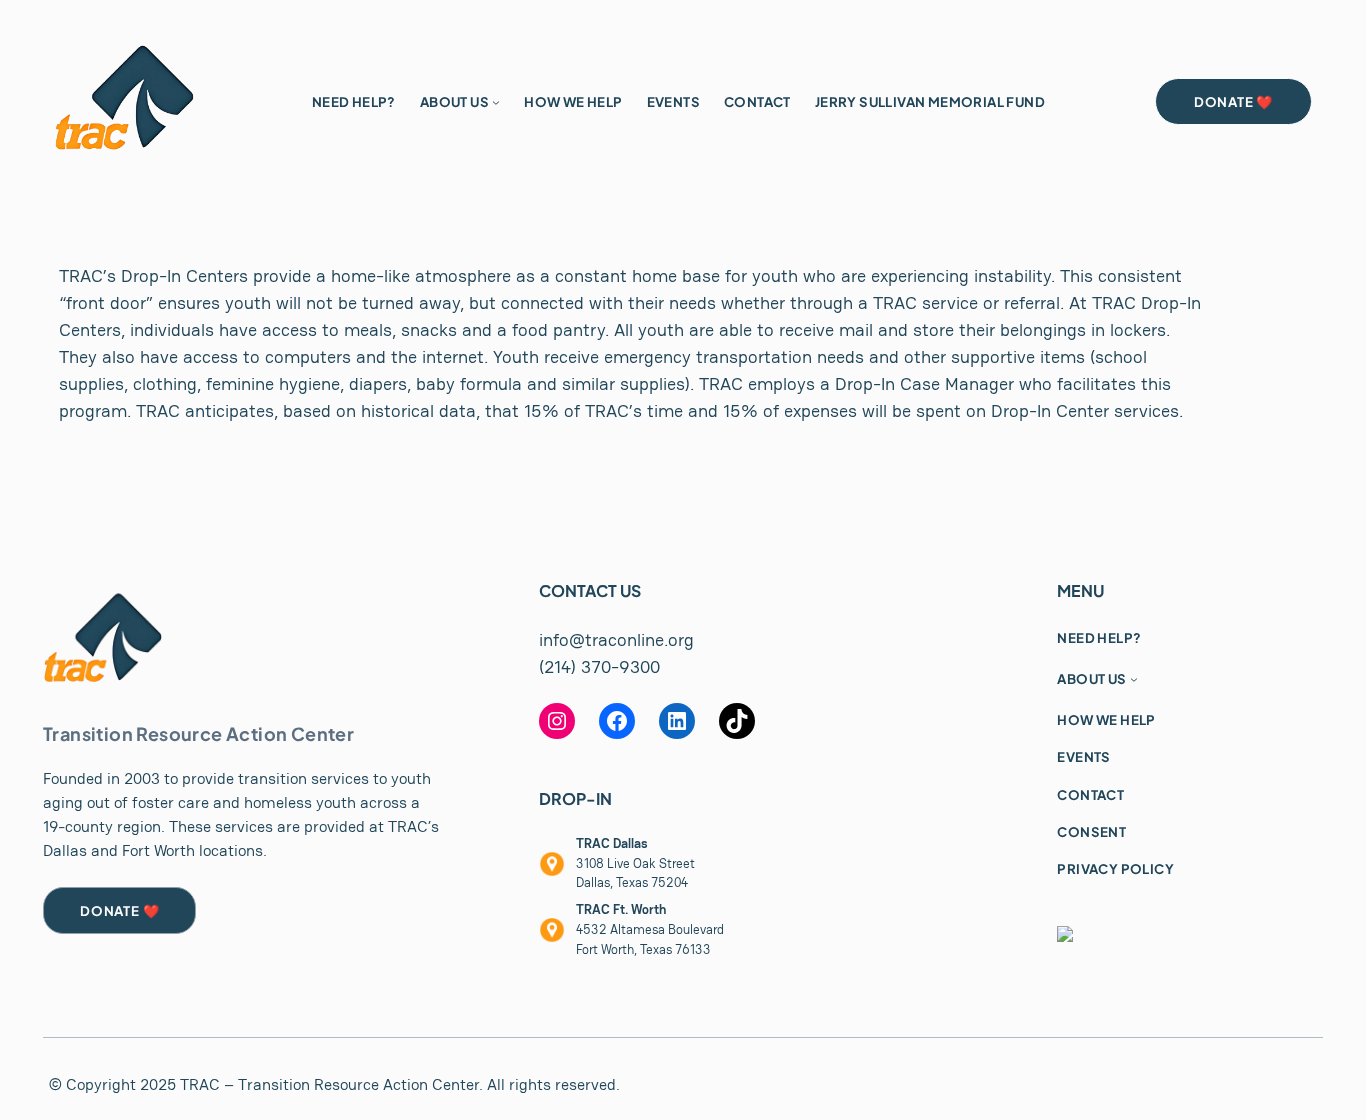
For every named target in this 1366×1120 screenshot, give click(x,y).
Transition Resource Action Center (198, 733)
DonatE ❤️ (119, 910)
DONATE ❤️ (1233, 101)
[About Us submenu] (496, 102)
